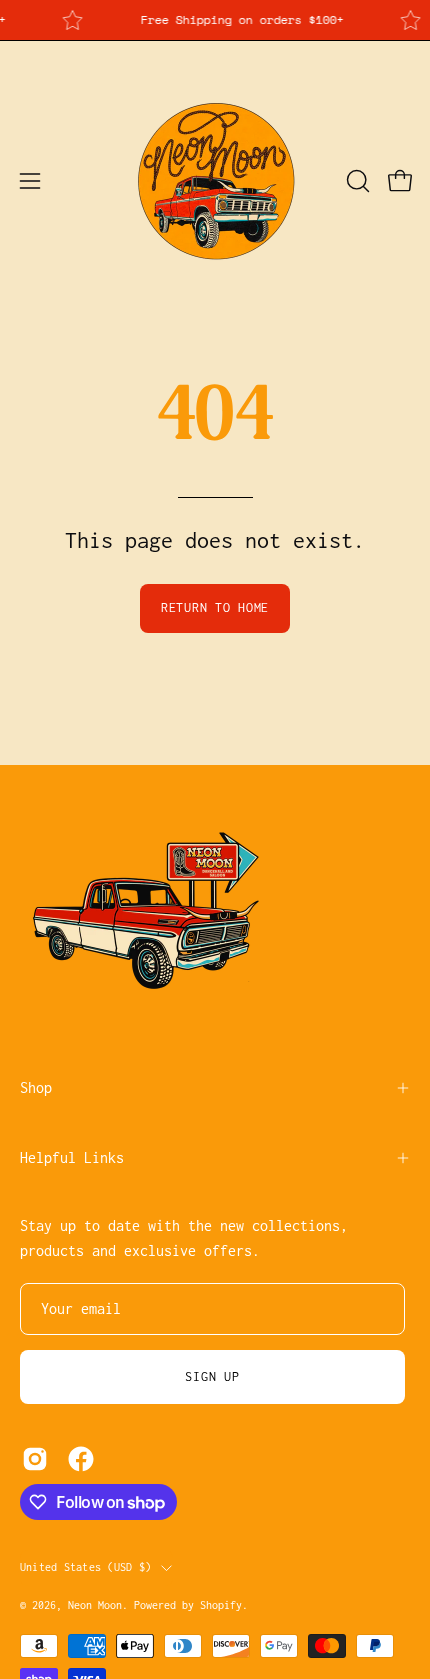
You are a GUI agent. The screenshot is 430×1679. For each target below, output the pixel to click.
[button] (356, 181)
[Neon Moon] (215, 181)
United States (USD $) (85, 1567)
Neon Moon (95, 1605)
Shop (36, 1087)
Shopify (221, 1605)
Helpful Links (72, 1157)
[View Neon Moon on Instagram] (35, 1459)
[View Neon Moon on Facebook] (81, 1459)
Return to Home (215, 607)
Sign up (212, 1376)
